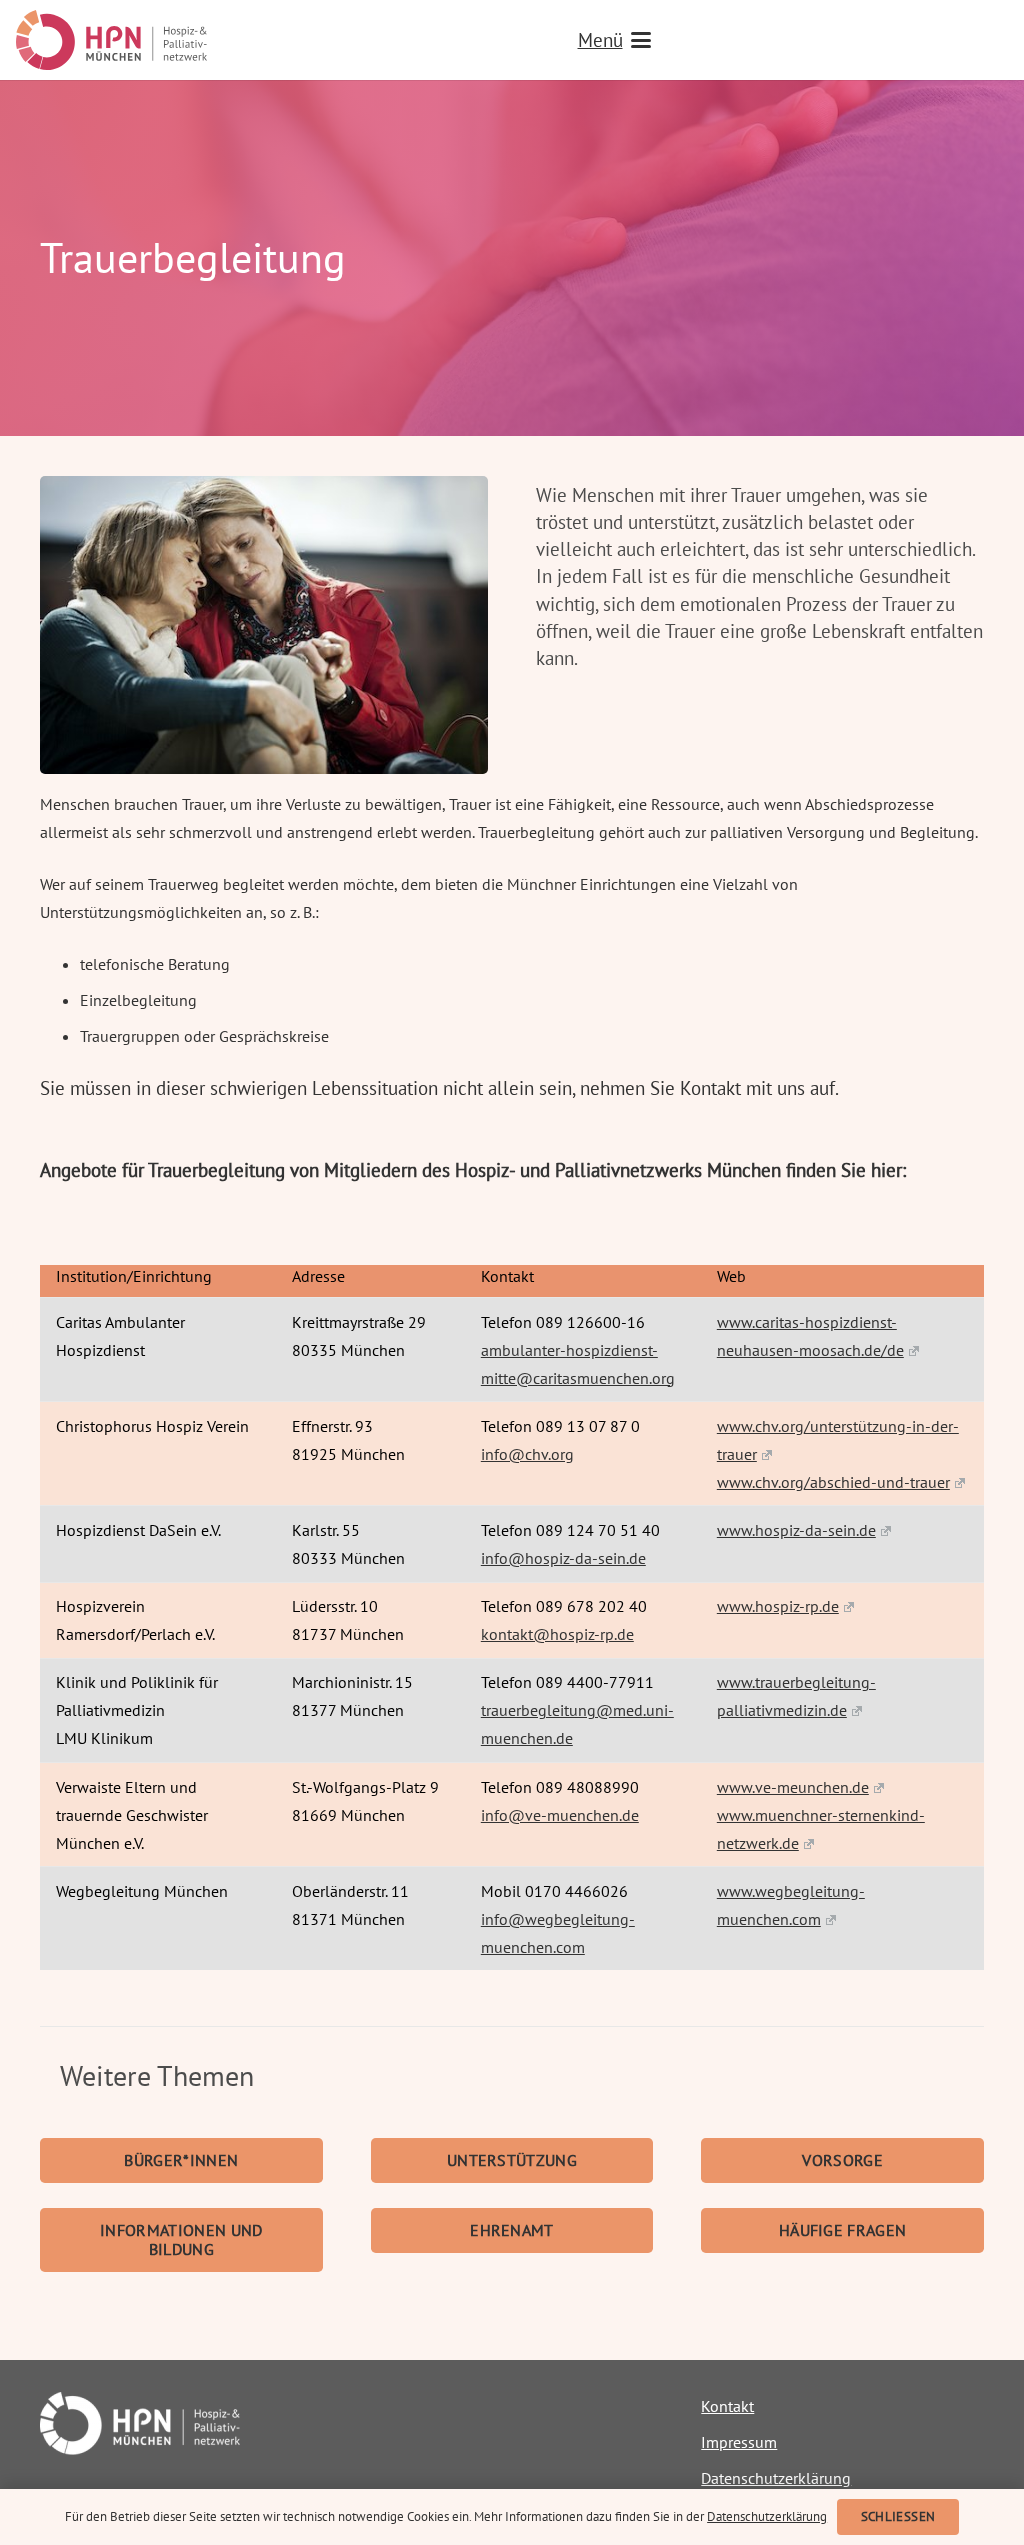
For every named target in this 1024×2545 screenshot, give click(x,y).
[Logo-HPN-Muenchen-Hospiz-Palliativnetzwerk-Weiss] (181, 2423)
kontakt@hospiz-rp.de (557, 1634)
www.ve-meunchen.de (793, 1787)
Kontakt (727, 2406)
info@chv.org (527, 1454)
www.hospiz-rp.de (778, 1606)
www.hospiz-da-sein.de (796, 1530)
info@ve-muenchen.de (560, 1815)
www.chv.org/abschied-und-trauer (833, 1482)
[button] (793, 40)
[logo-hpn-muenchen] (111, 40)
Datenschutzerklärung (776, 2478)
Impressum (739, 2442)
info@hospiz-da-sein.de (563, 1558)
